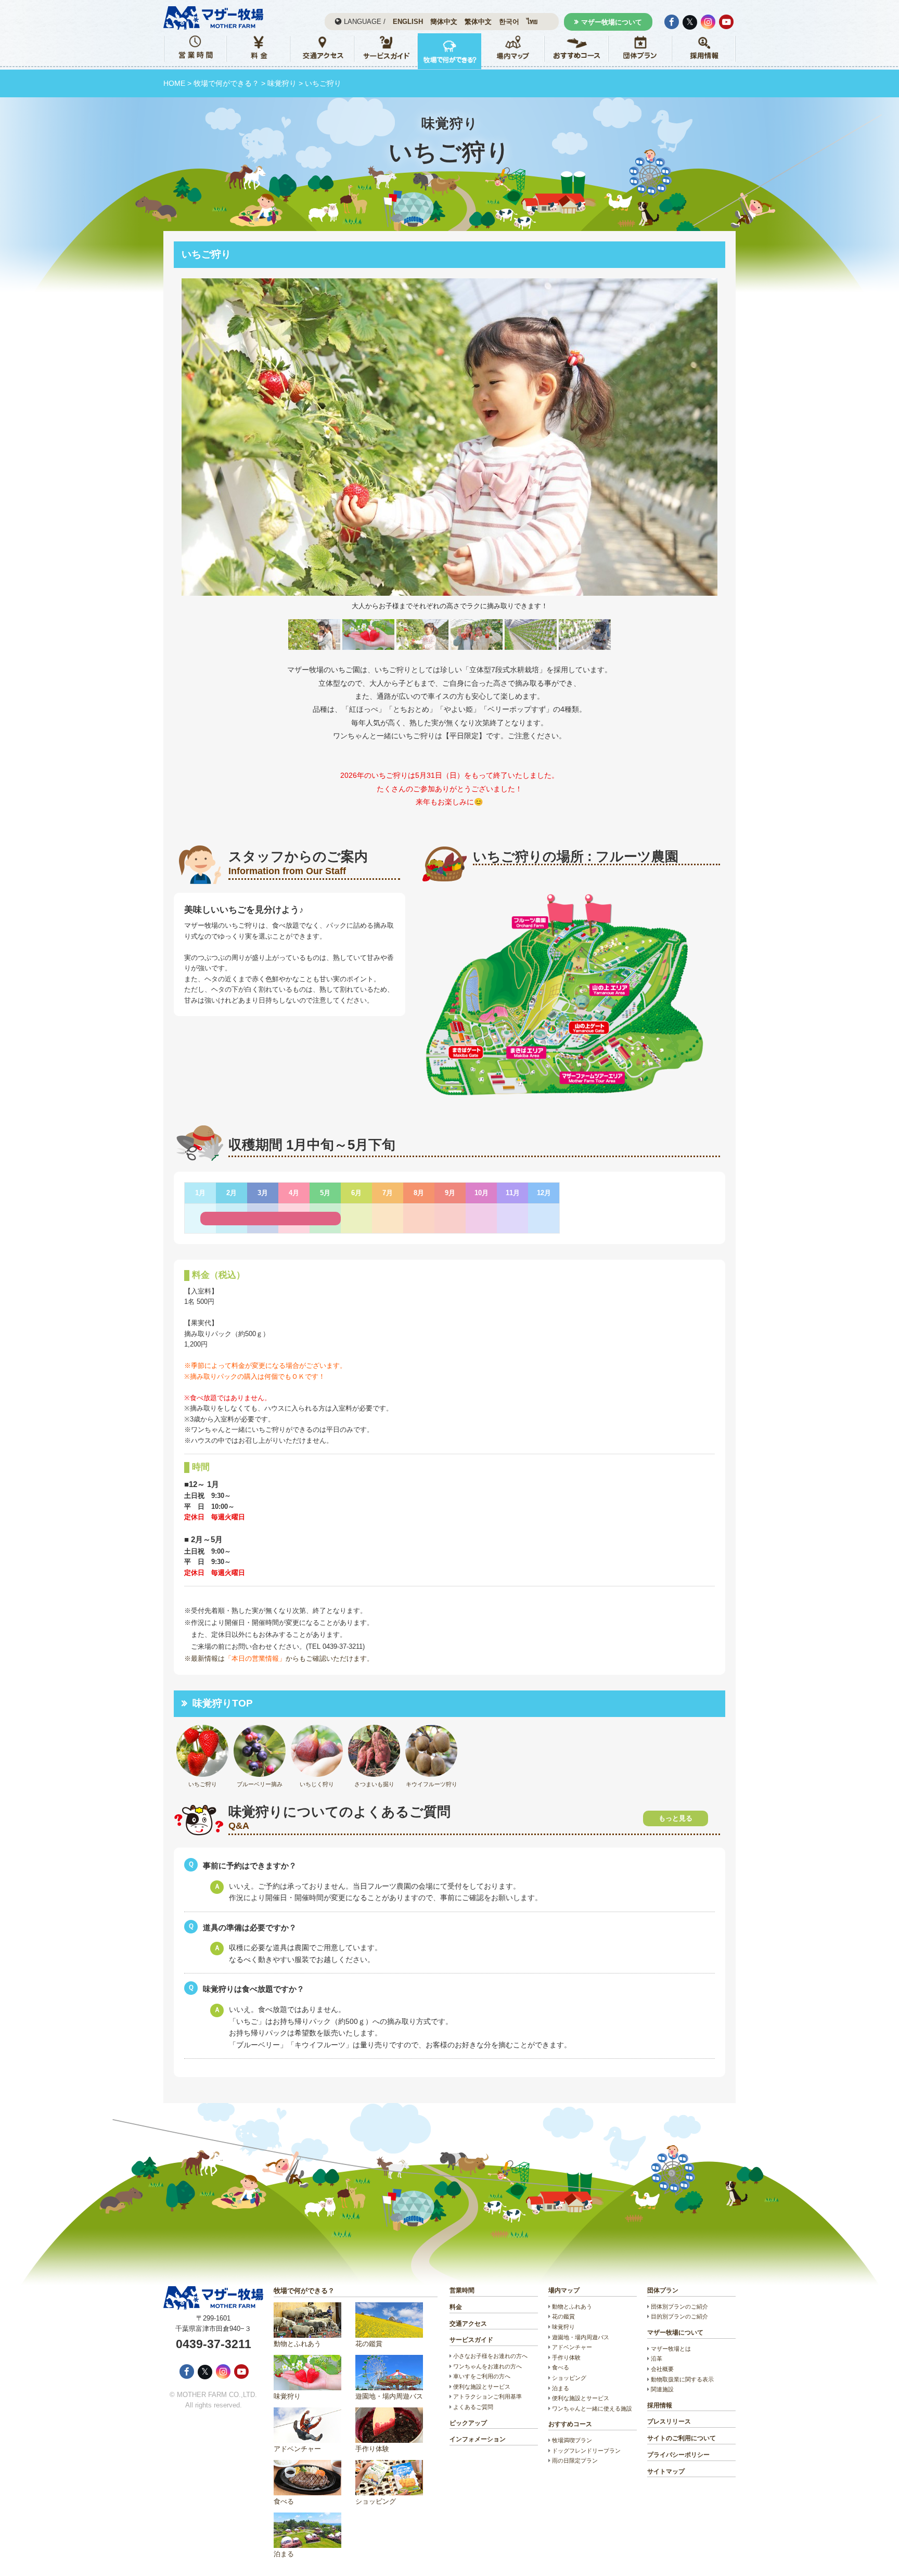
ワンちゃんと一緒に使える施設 (592, 2408)
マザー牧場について (612, 22)
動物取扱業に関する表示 (682, 2379)
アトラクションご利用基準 (487, 2396)
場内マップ (564, 2290)
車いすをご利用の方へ (482, 2376)
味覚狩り (282, 83)
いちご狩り (203, 1784)
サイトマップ (666, 2471)
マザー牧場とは (671, 2349)
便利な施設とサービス (482, 2387)
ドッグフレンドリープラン (586, 2451)
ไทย (532, 22)
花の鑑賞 (369, 2344)
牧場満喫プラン (572, 2440)
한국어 (509, 22)
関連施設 (662, 2389)
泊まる (284, 2554)
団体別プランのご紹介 (679, 2306)
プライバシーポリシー (678, 2455)
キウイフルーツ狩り (432, 1784)
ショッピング (376, 2501)
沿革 (657, 2359)
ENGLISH (408, 22)
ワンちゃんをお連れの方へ (487, 2366)
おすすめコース (570, 2424)
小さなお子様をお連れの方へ (490, 2356)
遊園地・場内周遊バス (389, 2396)
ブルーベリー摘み (260, 1784)
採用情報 (660, 2405)
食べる (284, 2501)
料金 (456, 2307)
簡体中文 (444, 22)
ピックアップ (468, 2423)
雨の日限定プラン (575, 2460)
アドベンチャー (297, 2449)
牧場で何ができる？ (226, 83)
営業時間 (462, 2290)
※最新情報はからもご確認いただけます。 (279, 1658)
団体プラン (663, 2290)
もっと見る (676, 1818)
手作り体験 (372, 2449)
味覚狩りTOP (223, 1703)
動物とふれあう (297, 2344)
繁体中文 (478, 22)
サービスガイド (471, 2340)
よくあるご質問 (473, 2407)
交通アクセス (468, 2324)
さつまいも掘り (374, 1784)
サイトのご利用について (682, 2438)
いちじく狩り (317, 1784)
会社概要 (662, 2369)
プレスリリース (669, 2421)
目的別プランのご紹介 (679, 2316)
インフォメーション (478, 2439)
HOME (174, 83)
